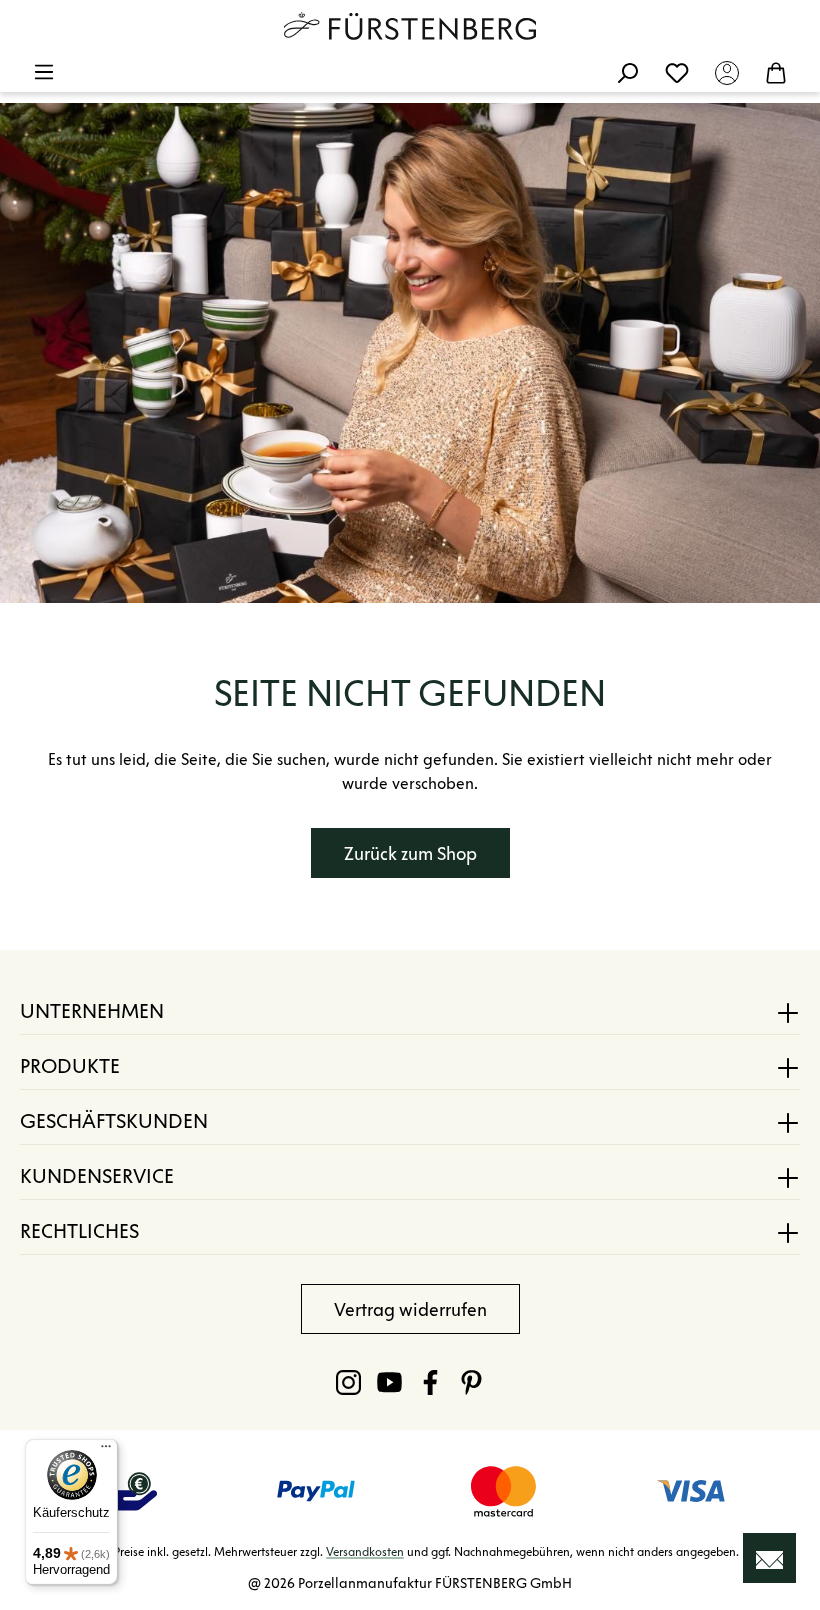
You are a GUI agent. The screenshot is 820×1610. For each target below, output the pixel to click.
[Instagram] (348, 1382)
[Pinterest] (471, 1382)
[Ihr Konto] (727, 72)
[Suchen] (627, 72)
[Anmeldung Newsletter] (769, 1558)
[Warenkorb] (776, 72)
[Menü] (44, 72)
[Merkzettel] (677, 72)
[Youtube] (389, 1382)
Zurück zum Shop (410, 854)
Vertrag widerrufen (410, 1310)
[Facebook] (430, 1382)
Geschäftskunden (114, 1121)
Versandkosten (365, 1551)
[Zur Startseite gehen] (410, 26)
